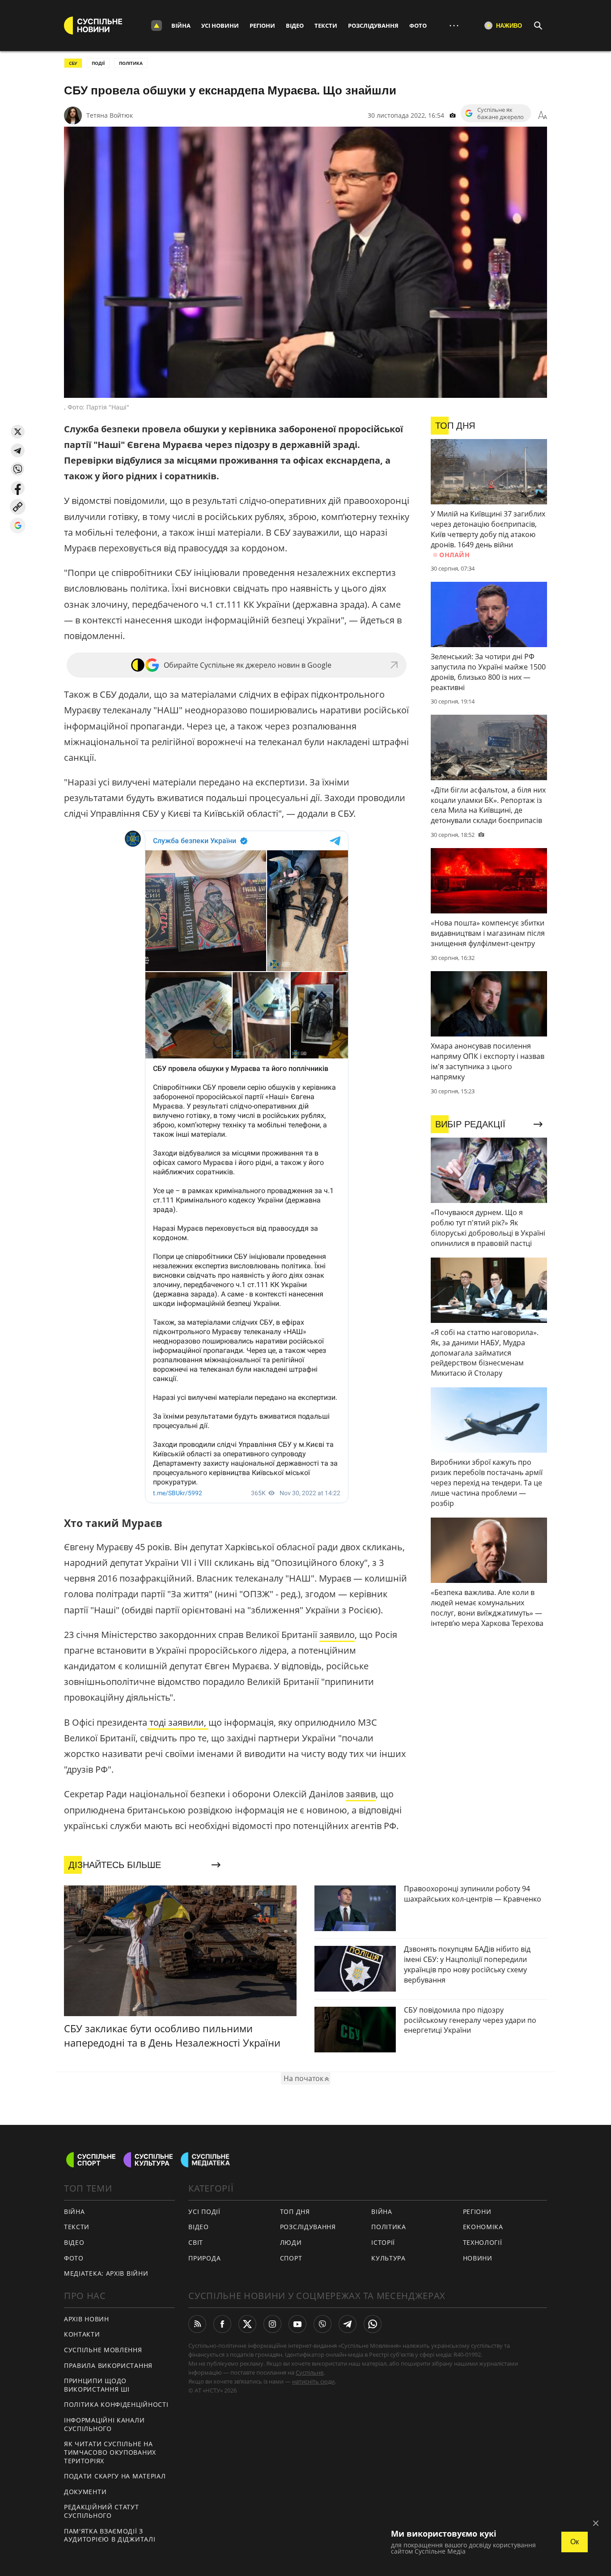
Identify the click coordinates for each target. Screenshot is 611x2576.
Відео (295, 26)
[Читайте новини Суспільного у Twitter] (247, 2324)
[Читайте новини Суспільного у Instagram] (272, 2324)
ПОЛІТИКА (131, 63)
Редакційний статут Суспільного (102, 2511)
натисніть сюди (313, 2381)
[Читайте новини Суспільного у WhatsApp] (373, 2324)
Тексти (326, 26)
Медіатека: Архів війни (106, 2273)
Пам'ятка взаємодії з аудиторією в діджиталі (110, 2535)
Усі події (204, 2211)
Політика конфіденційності (116, 2404)
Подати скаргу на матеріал (115, 2476)
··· (454, 25)
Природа (204, 2258)
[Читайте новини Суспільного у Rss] (197, 2324)
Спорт (291, 2258)
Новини (478, 2258)
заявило (337, 1635)
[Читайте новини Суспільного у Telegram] (348, 2324)
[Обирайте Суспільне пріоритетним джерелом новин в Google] (18, 526)
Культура (388, 2258)
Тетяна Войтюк (110, 115)
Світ (196, 2242)
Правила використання (108, 2365)
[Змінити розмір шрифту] (543, 115)
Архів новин (87, 2319)
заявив (361, 1794)
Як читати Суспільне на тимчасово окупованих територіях (110, 2452)
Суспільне (310, 2372)
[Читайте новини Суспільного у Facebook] (222, 2324)
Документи (85, 2492)
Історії (383, 2242)
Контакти (82, 2334)
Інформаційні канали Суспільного (104, 2424)
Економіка (483, 2227)
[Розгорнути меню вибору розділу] (157, 26)
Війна (181, 26)
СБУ (73, 63)
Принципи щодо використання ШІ (97, 2385)
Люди (291, 2242)
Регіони (262, 26)
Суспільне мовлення (103, 2350)
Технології (483, 2242)
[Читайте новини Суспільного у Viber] (322, 2324)
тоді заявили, (178, 1722)
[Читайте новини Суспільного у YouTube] (297, 2324)
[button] (18, 432)
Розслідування (373, 26)
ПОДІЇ (98, 63)
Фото (418, 26)
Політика (389, 2227)
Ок (575, 2542)
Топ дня (295, 2211)
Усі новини (220, 26)
